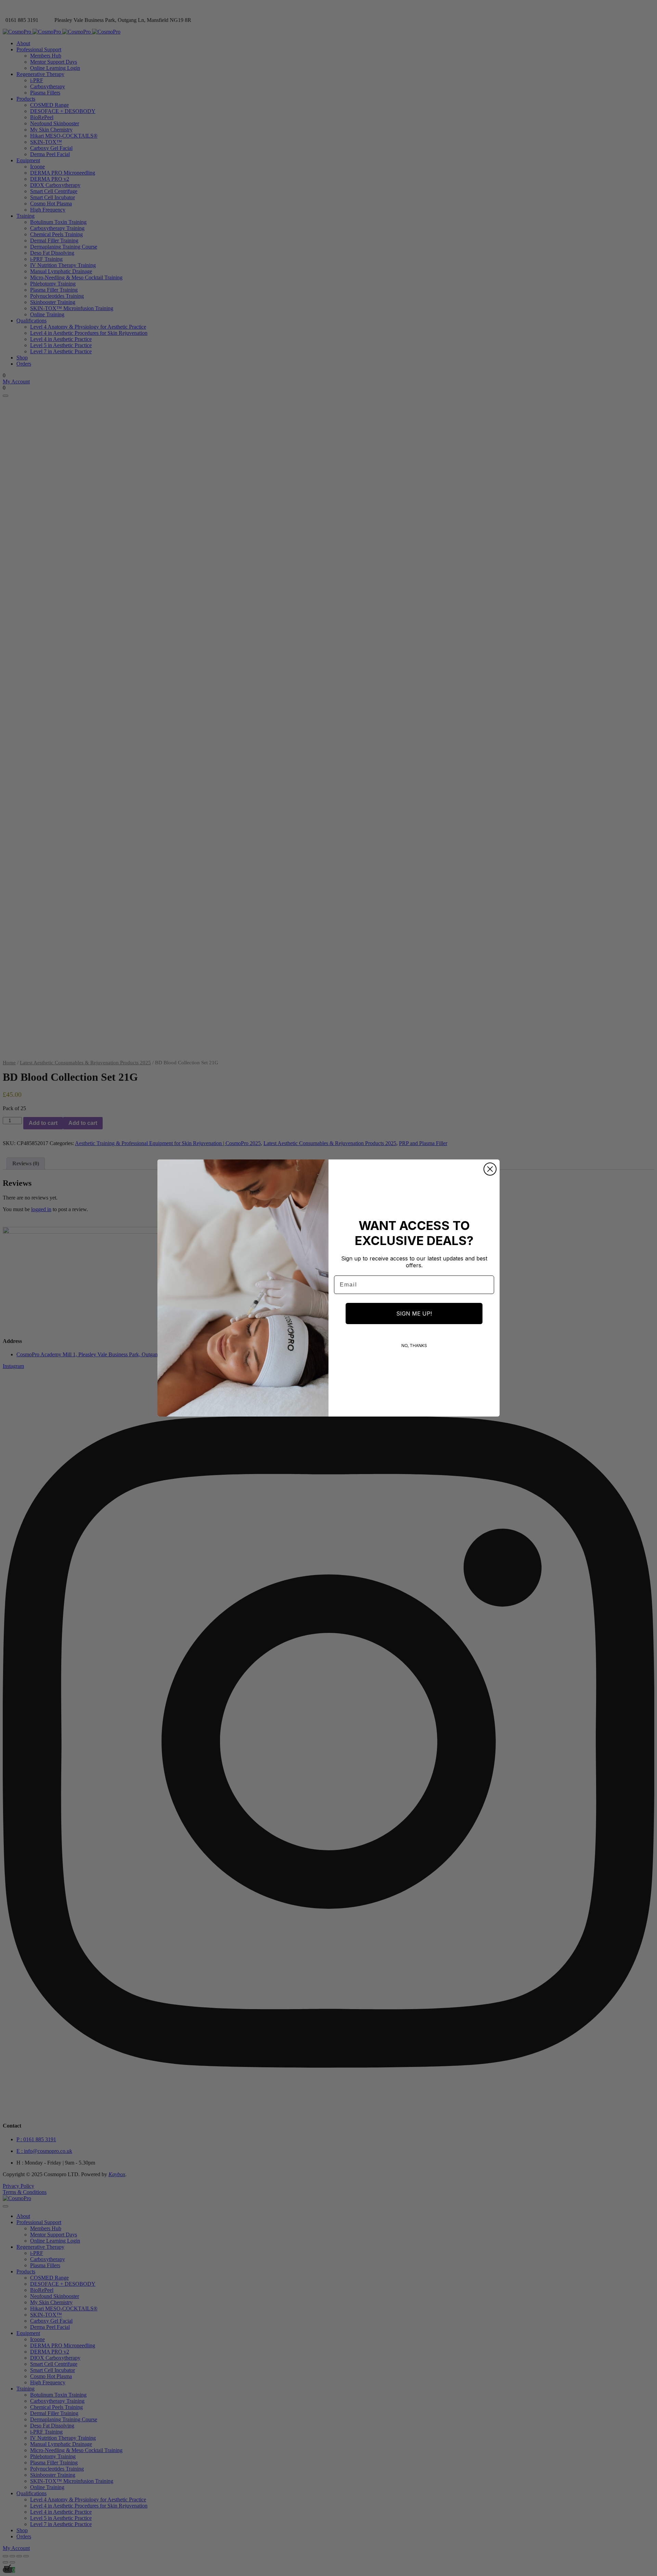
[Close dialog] (490, 1169)
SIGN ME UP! (414, 1314)
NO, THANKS (414, 1346)
